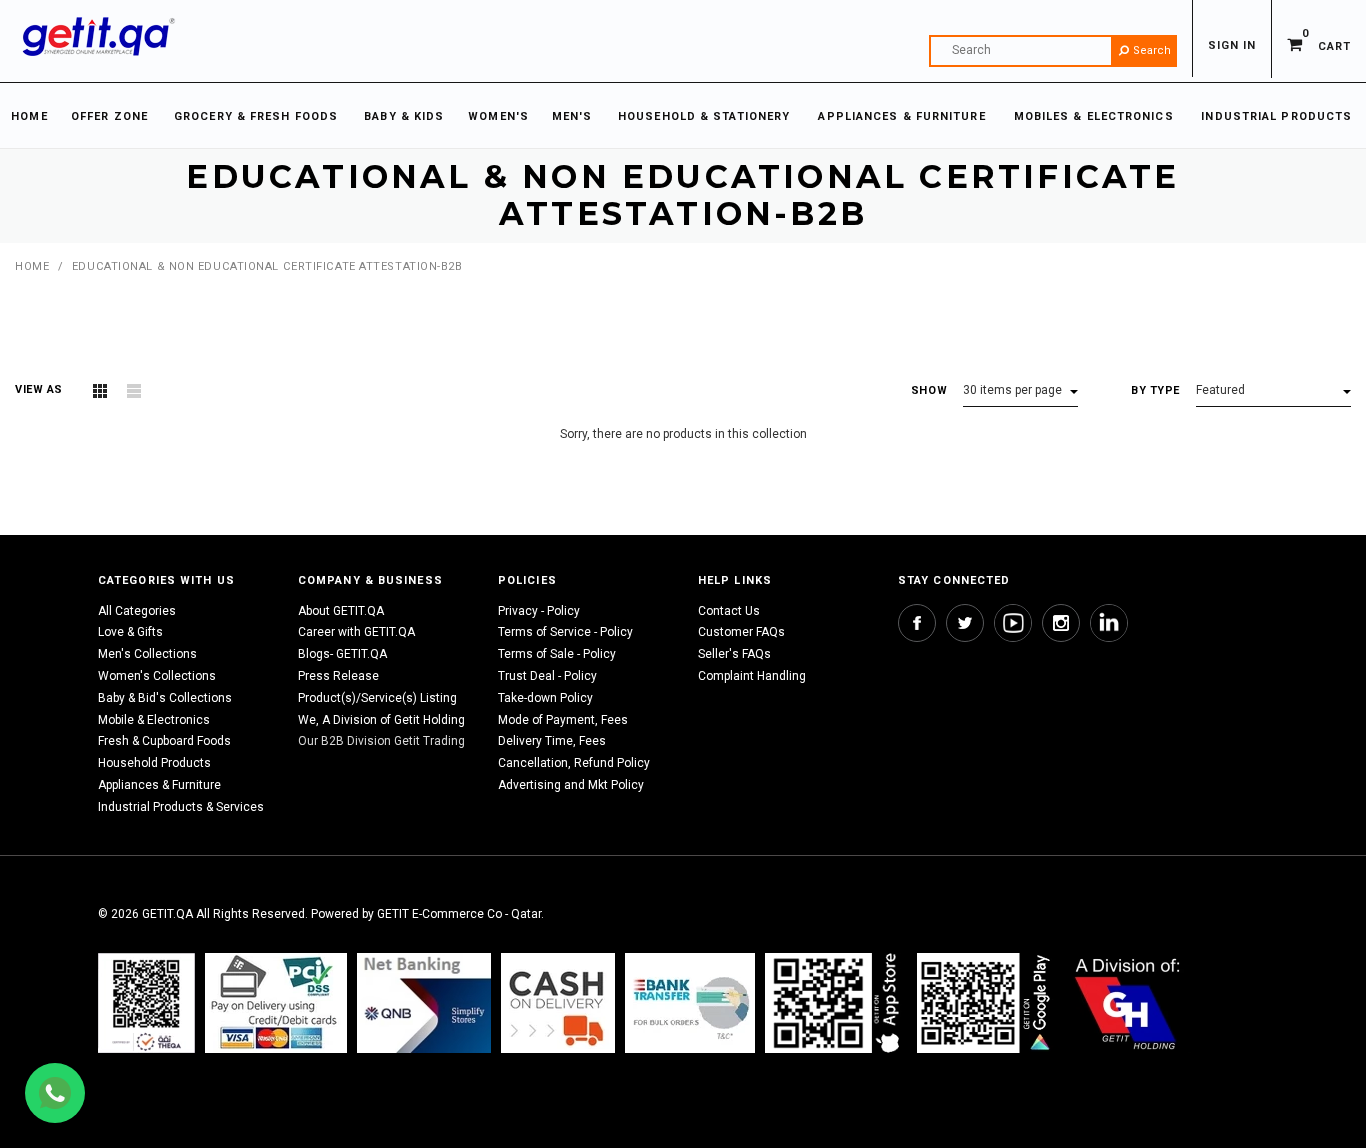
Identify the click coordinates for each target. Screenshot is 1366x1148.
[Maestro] (836, 1002)
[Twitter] (965, 623)
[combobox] (1053, 51)
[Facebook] (917, 623)
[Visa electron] (690, 1002)
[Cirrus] (1127, 1002)
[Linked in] (1109, 623)
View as (39, 389)
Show (929, 390)
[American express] (558, 1002)
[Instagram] (1061, 623)
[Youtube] (1013, 623)
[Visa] (276, 1002)
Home (32, 266)
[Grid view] (100, 391)
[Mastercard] (424, 1002)
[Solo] (985, 1002)
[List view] (134, 391)
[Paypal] (146, 1002)
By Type (1155, 390)
